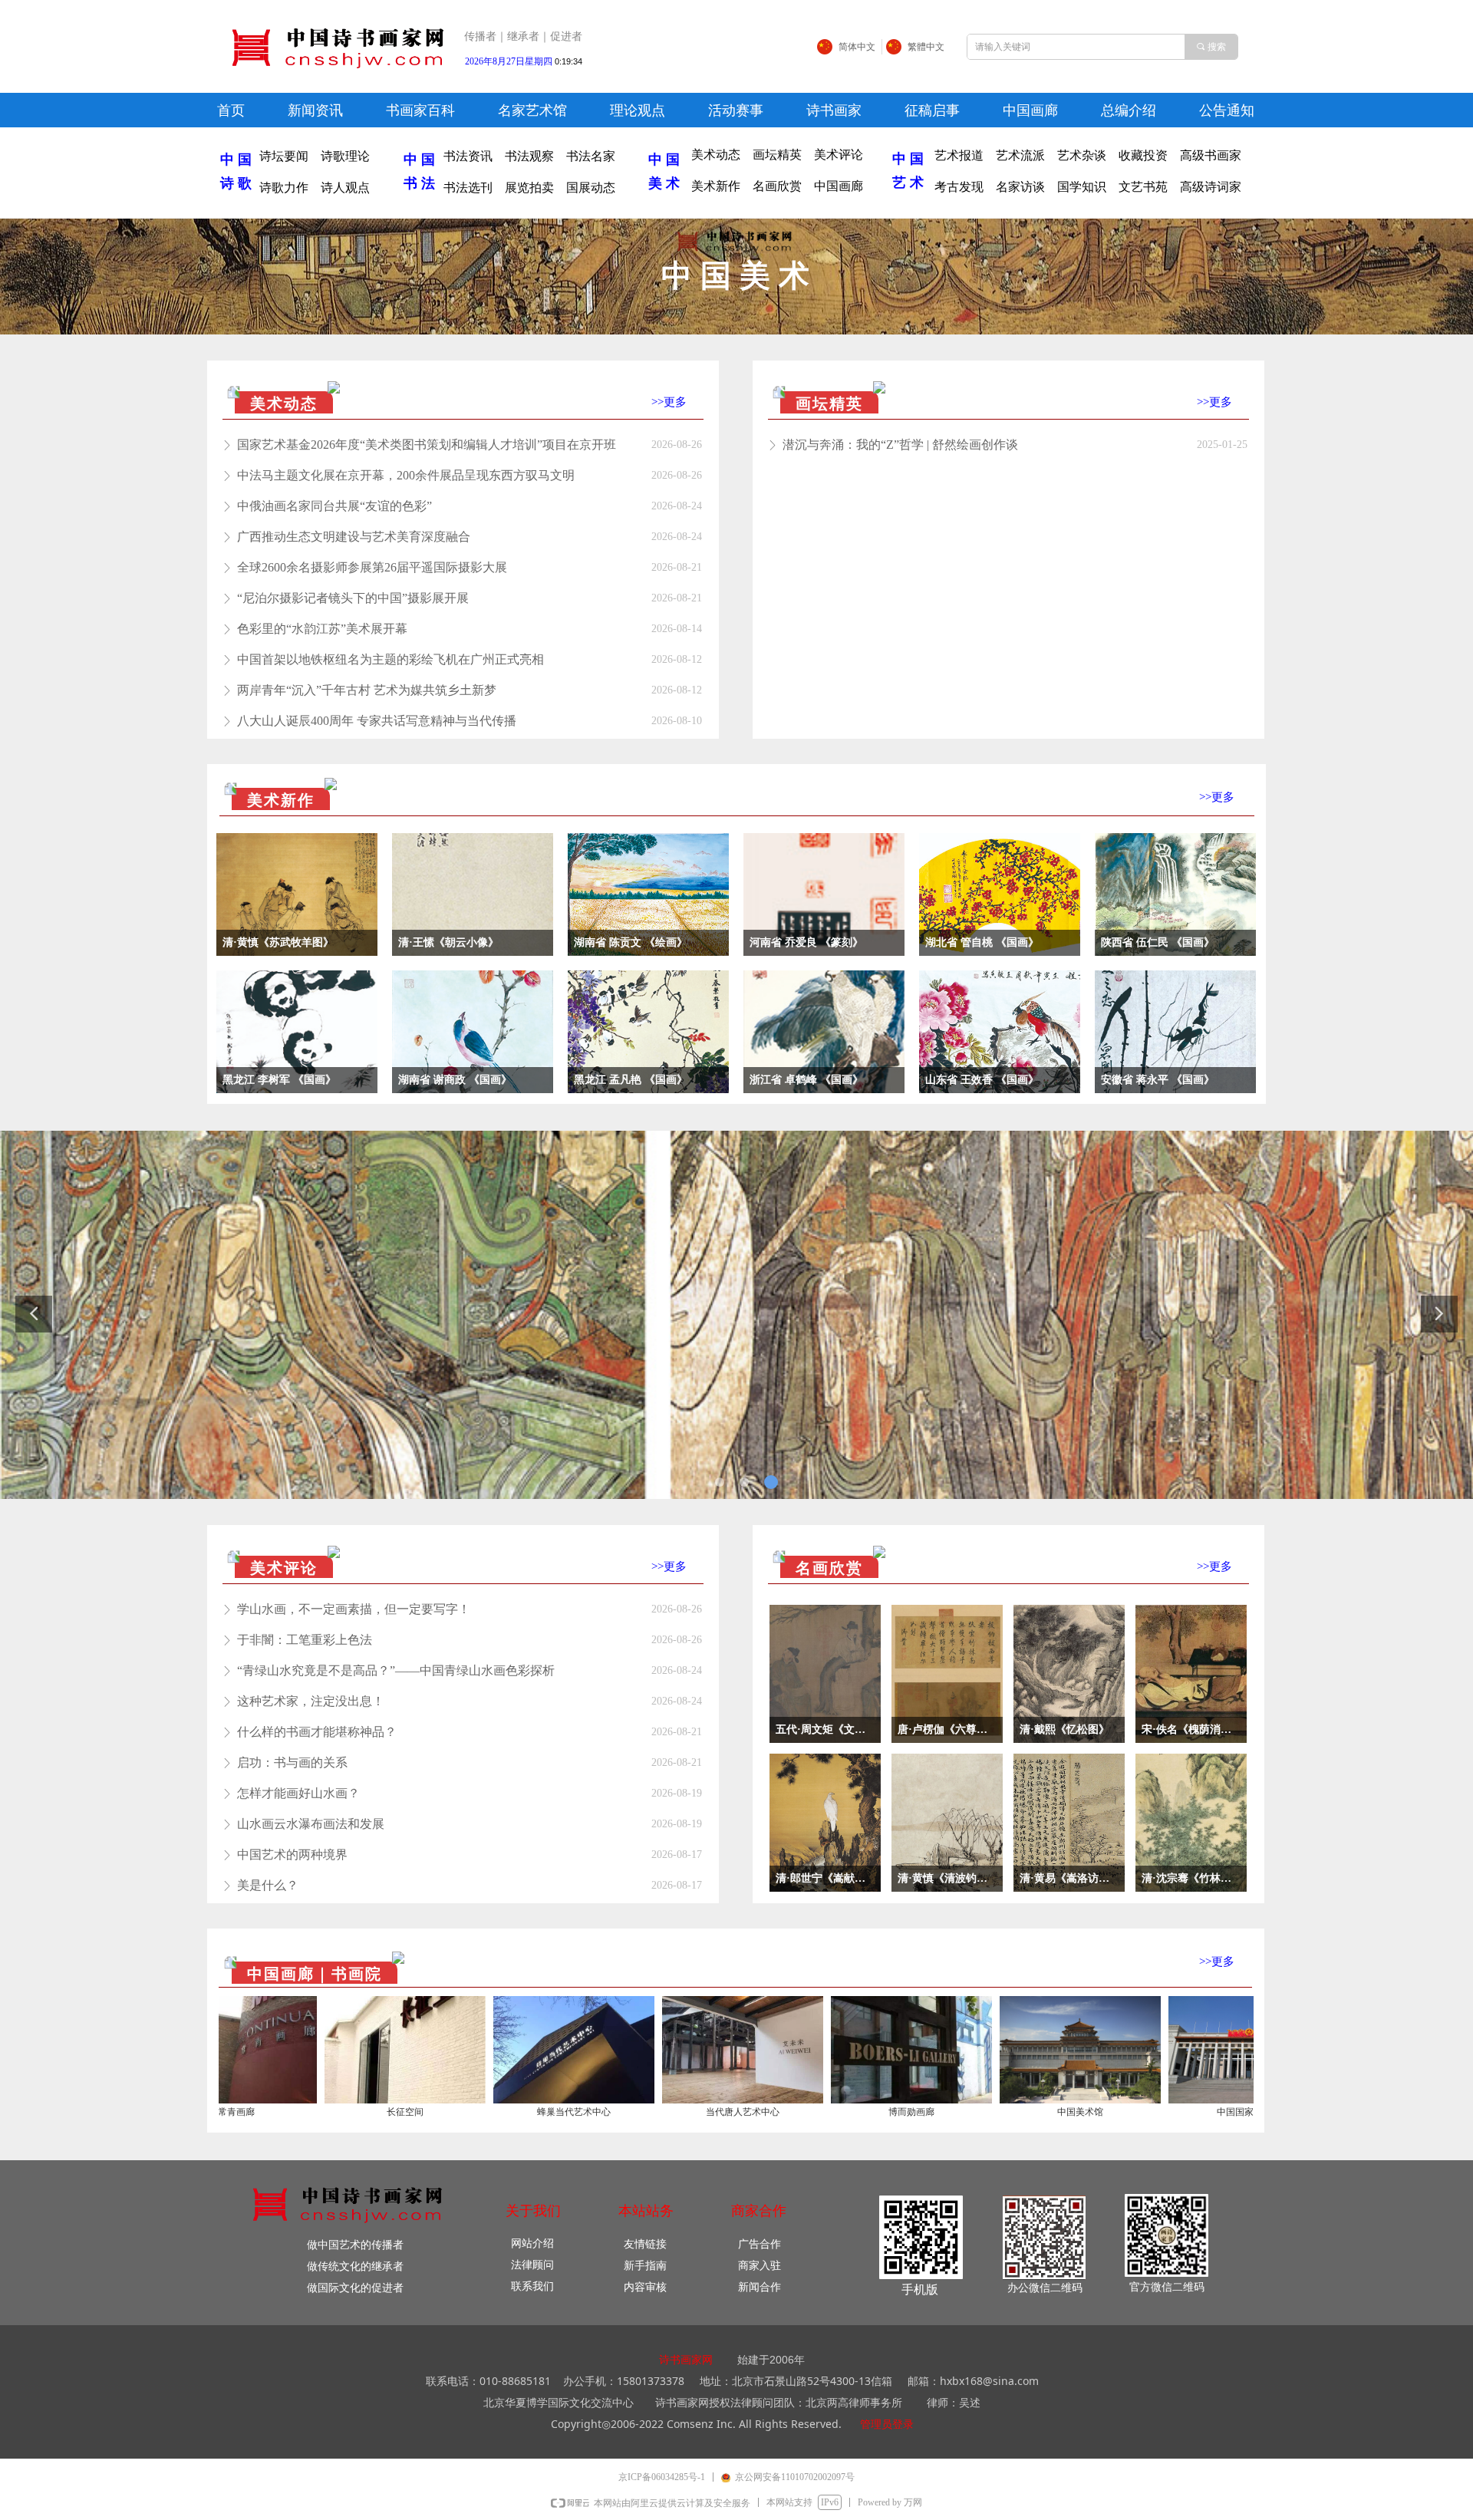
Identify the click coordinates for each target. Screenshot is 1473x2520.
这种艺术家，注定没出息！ (311, 1701)
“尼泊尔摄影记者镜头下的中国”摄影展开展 (353, 598)
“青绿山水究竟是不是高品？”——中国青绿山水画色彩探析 (396, 1670)
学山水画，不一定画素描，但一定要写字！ (354, 1609)
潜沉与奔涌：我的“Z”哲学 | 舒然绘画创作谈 (900, 445)
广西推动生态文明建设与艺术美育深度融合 (354, 537)
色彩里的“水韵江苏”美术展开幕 (322, 629)
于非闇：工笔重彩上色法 (305, 1640)
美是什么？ (268, 1885)
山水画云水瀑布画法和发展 (311, 1824)
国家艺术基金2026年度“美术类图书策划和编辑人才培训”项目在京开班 (427, 445)
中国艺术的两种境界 (292, 1855)
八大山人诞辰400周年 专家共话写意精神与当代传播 (377, 721)
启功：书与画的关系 (292, 1762)
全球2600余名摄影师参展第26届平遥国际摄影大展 (372, 567)
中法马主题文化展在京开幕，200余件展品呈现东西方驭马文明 (406, 475)
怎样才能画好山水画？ (298, 1793)
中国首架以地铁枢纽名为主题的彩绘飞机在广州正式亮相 (390, 659)
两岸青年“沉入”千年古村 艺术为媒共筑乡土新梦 (367, 690)
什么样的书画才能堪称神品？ (317, 1732)
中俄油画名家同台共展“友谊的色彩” (334, 506)
